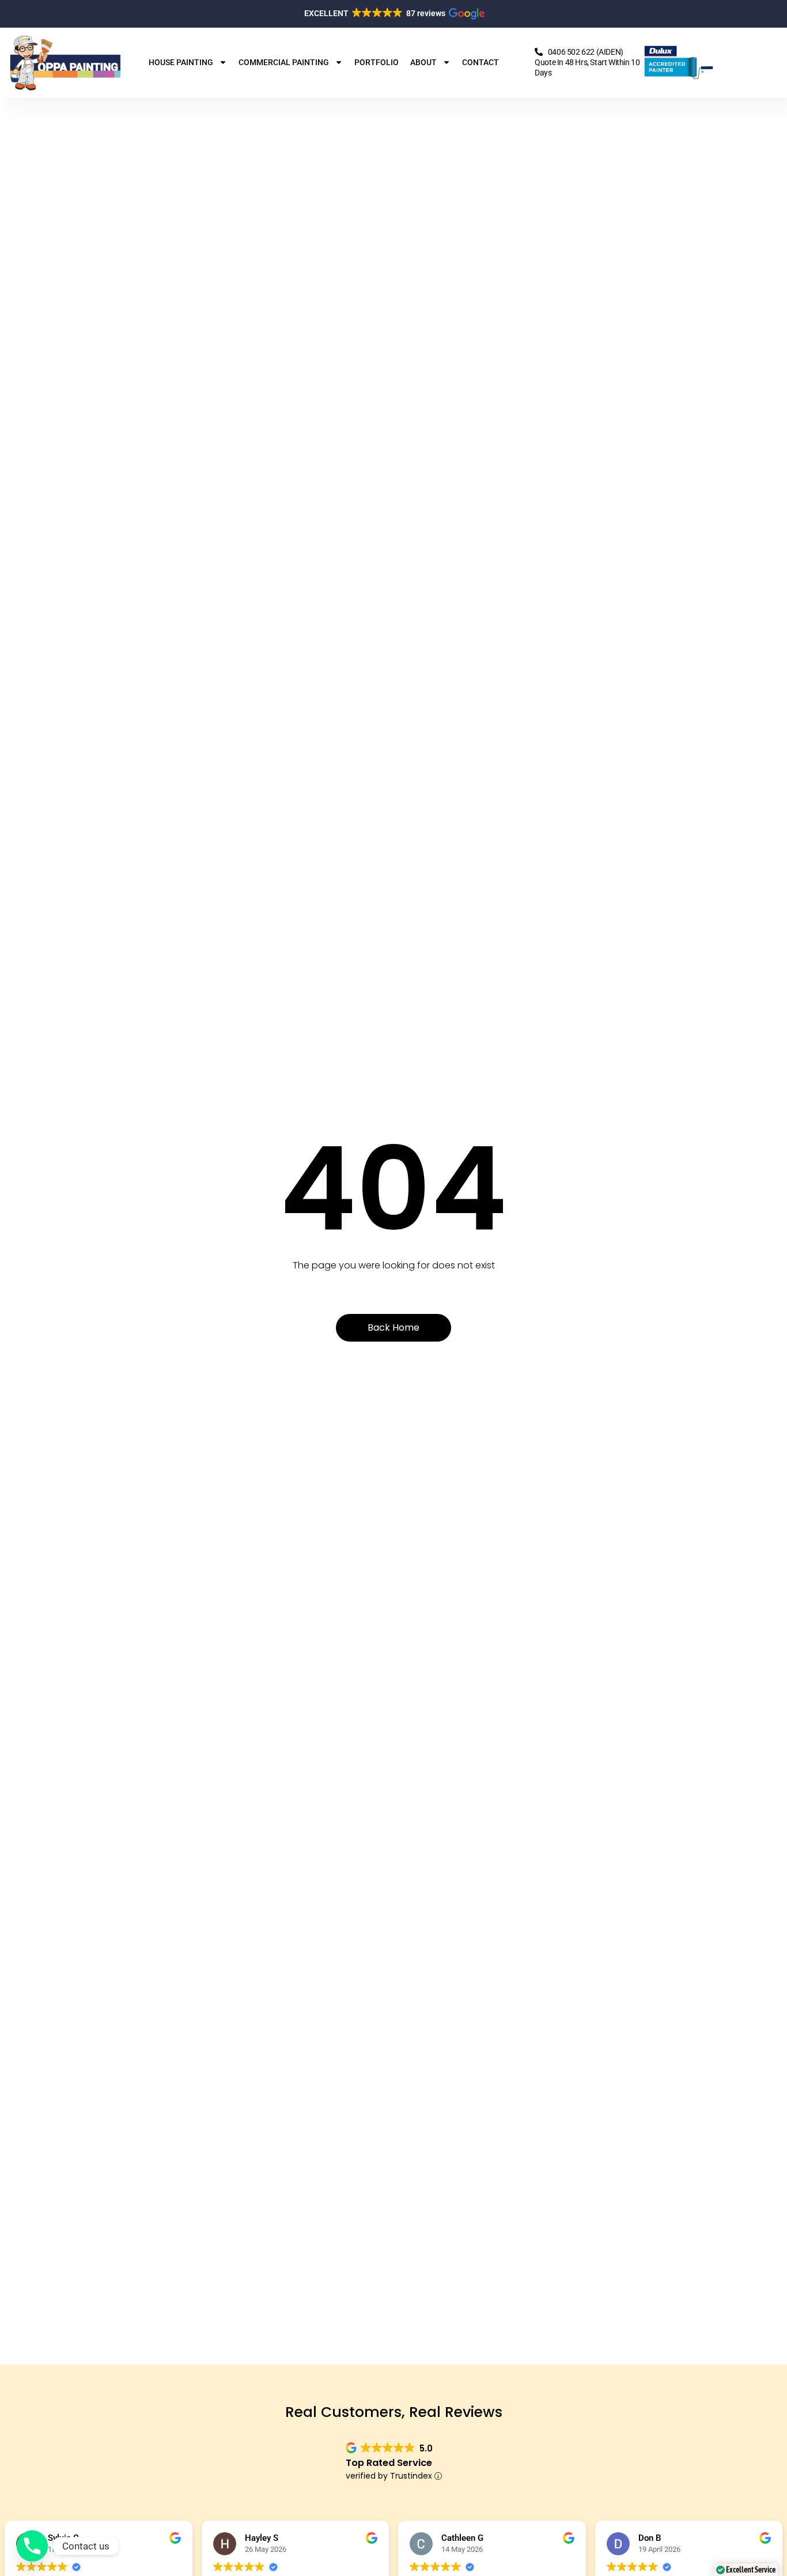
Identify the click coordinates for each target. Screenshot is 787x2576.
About (423, 62)
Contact (480, 62)
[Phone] (32, 2546)
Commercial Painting (284, 62)
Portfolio (377, 62)
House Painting (181, 62)
